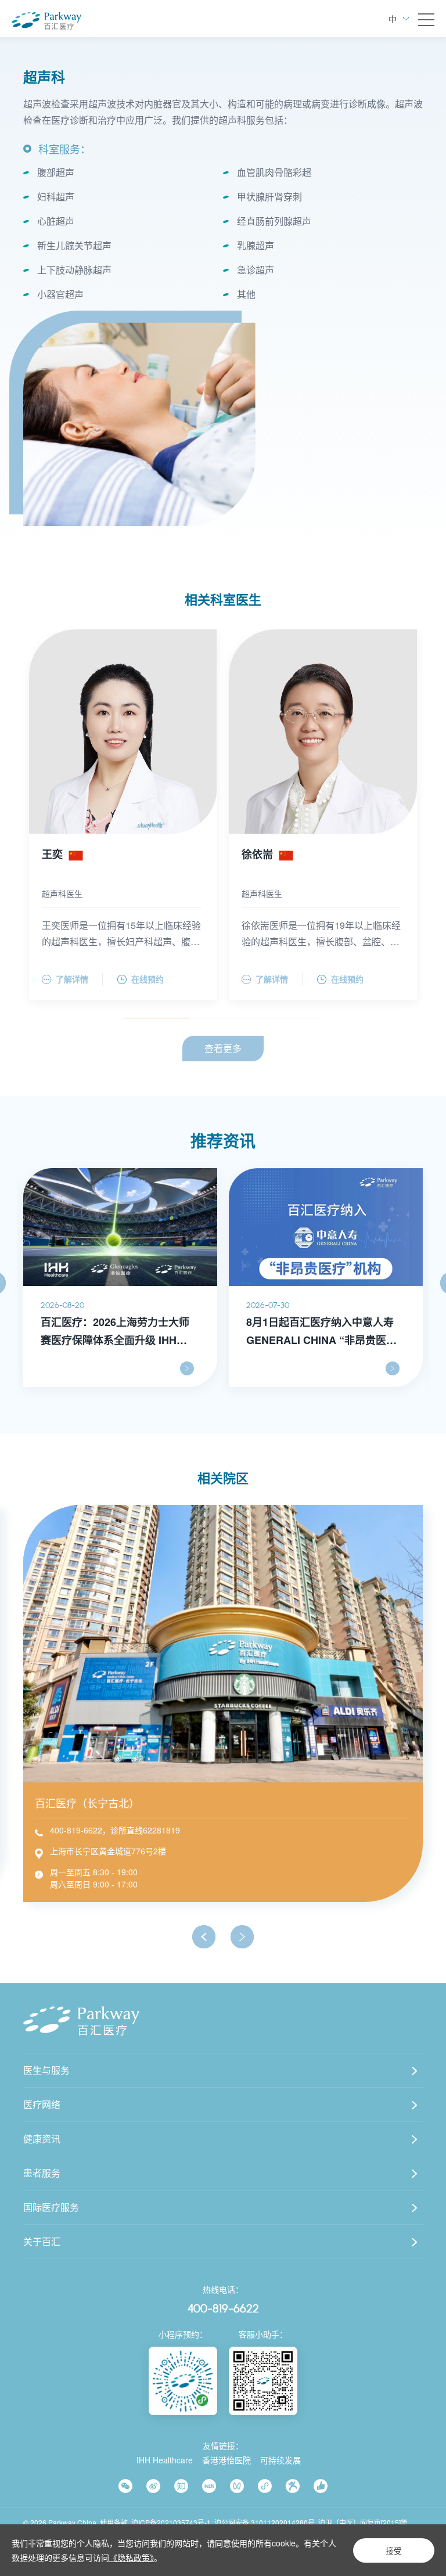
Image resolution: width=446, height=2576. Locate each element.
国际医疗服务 (51, 2207)
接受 (394, 2550)
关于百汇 (42, 2241)
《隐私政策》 (132, 2557)
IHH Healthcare (165, 2460)
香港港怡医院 (226, 2460)
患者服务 (42, 2173)
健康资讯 (42, 2139)
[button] (204, 1937)
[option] (139, 424)
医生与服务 (46, 2070)
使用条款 (114, 2522)
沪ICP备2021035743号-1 (171, 2522)
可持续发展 (280, 2460)
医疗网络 (42, 2104)
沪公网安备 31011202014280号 (265, 2522)
